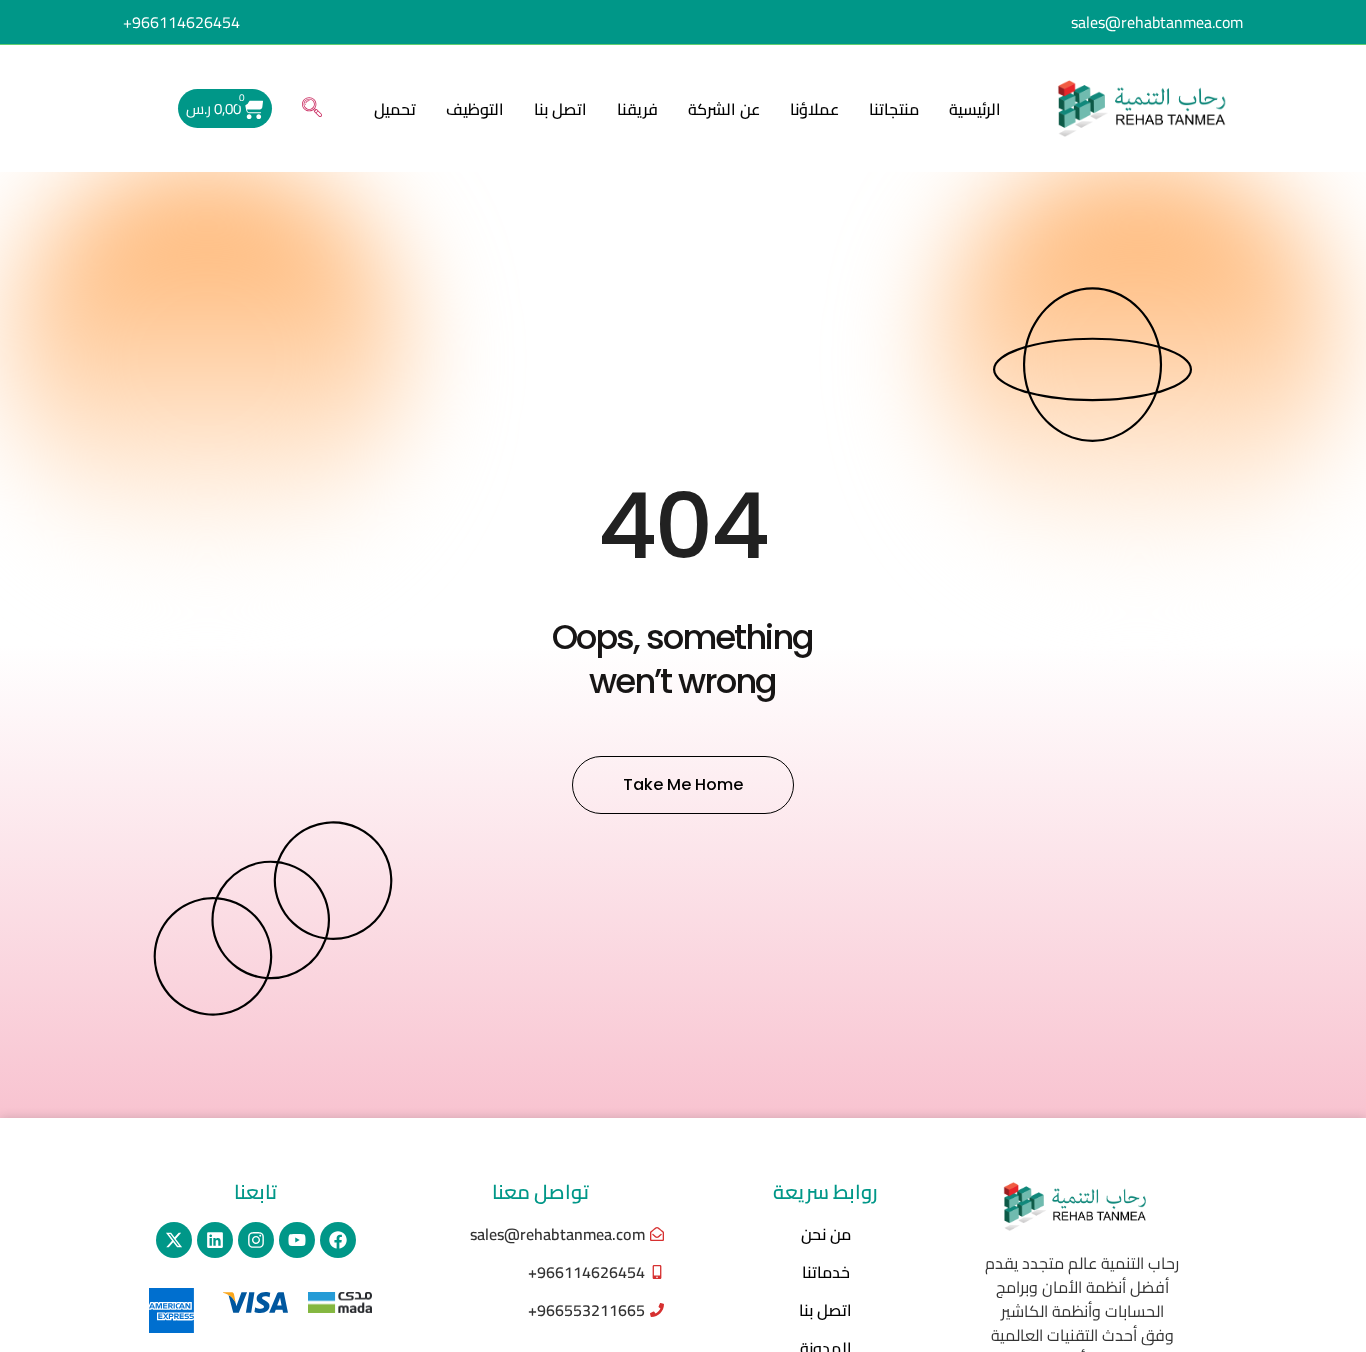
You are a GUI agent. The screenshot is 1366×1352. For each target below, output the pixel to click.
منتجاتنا (894, 109)
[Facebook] (338, 1240)
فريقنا (637, 109)
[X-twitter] (174, 1240)
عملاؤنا (814, 109)
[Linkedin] (215, 1240)
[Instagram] (256, 1240)
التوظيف (475, 109)
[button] (312, 109)
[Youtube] (297, 1240)
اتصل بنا (560, 109)
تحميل (395, 109)
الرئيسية (975, 109)
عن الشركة (724, 109)
